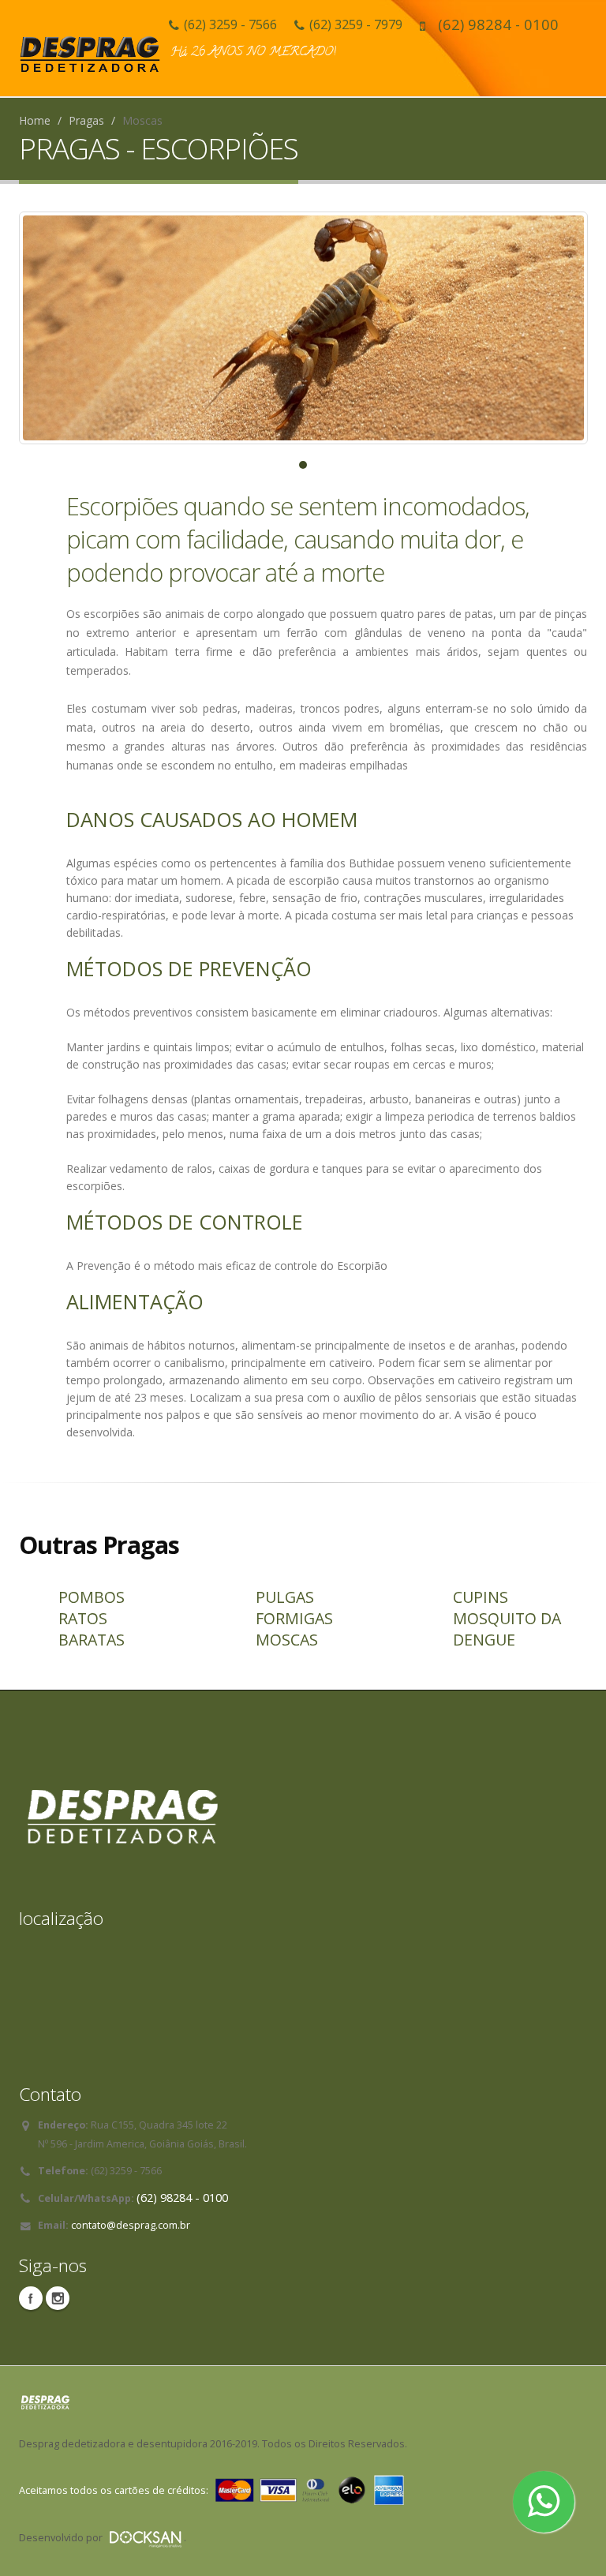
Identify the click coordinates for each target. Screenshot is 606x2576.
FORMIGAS (294, 1618)
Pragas (86, 120)
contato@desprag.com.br (131, 2225)
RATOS (83, 1618)
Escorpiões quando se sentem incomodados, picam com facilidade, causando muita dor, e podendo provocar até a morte (298, 539)
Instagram (58, 2298)
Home (35, 120)
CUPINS (481, 1597)
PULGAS (285, 1597)
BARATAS (92, 1640)
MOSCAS (287, 1640)
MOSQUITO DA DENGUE (507, 1629)
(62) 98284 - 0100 (498, 24)
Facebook (31, 2298)
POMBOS (92, 1597)
